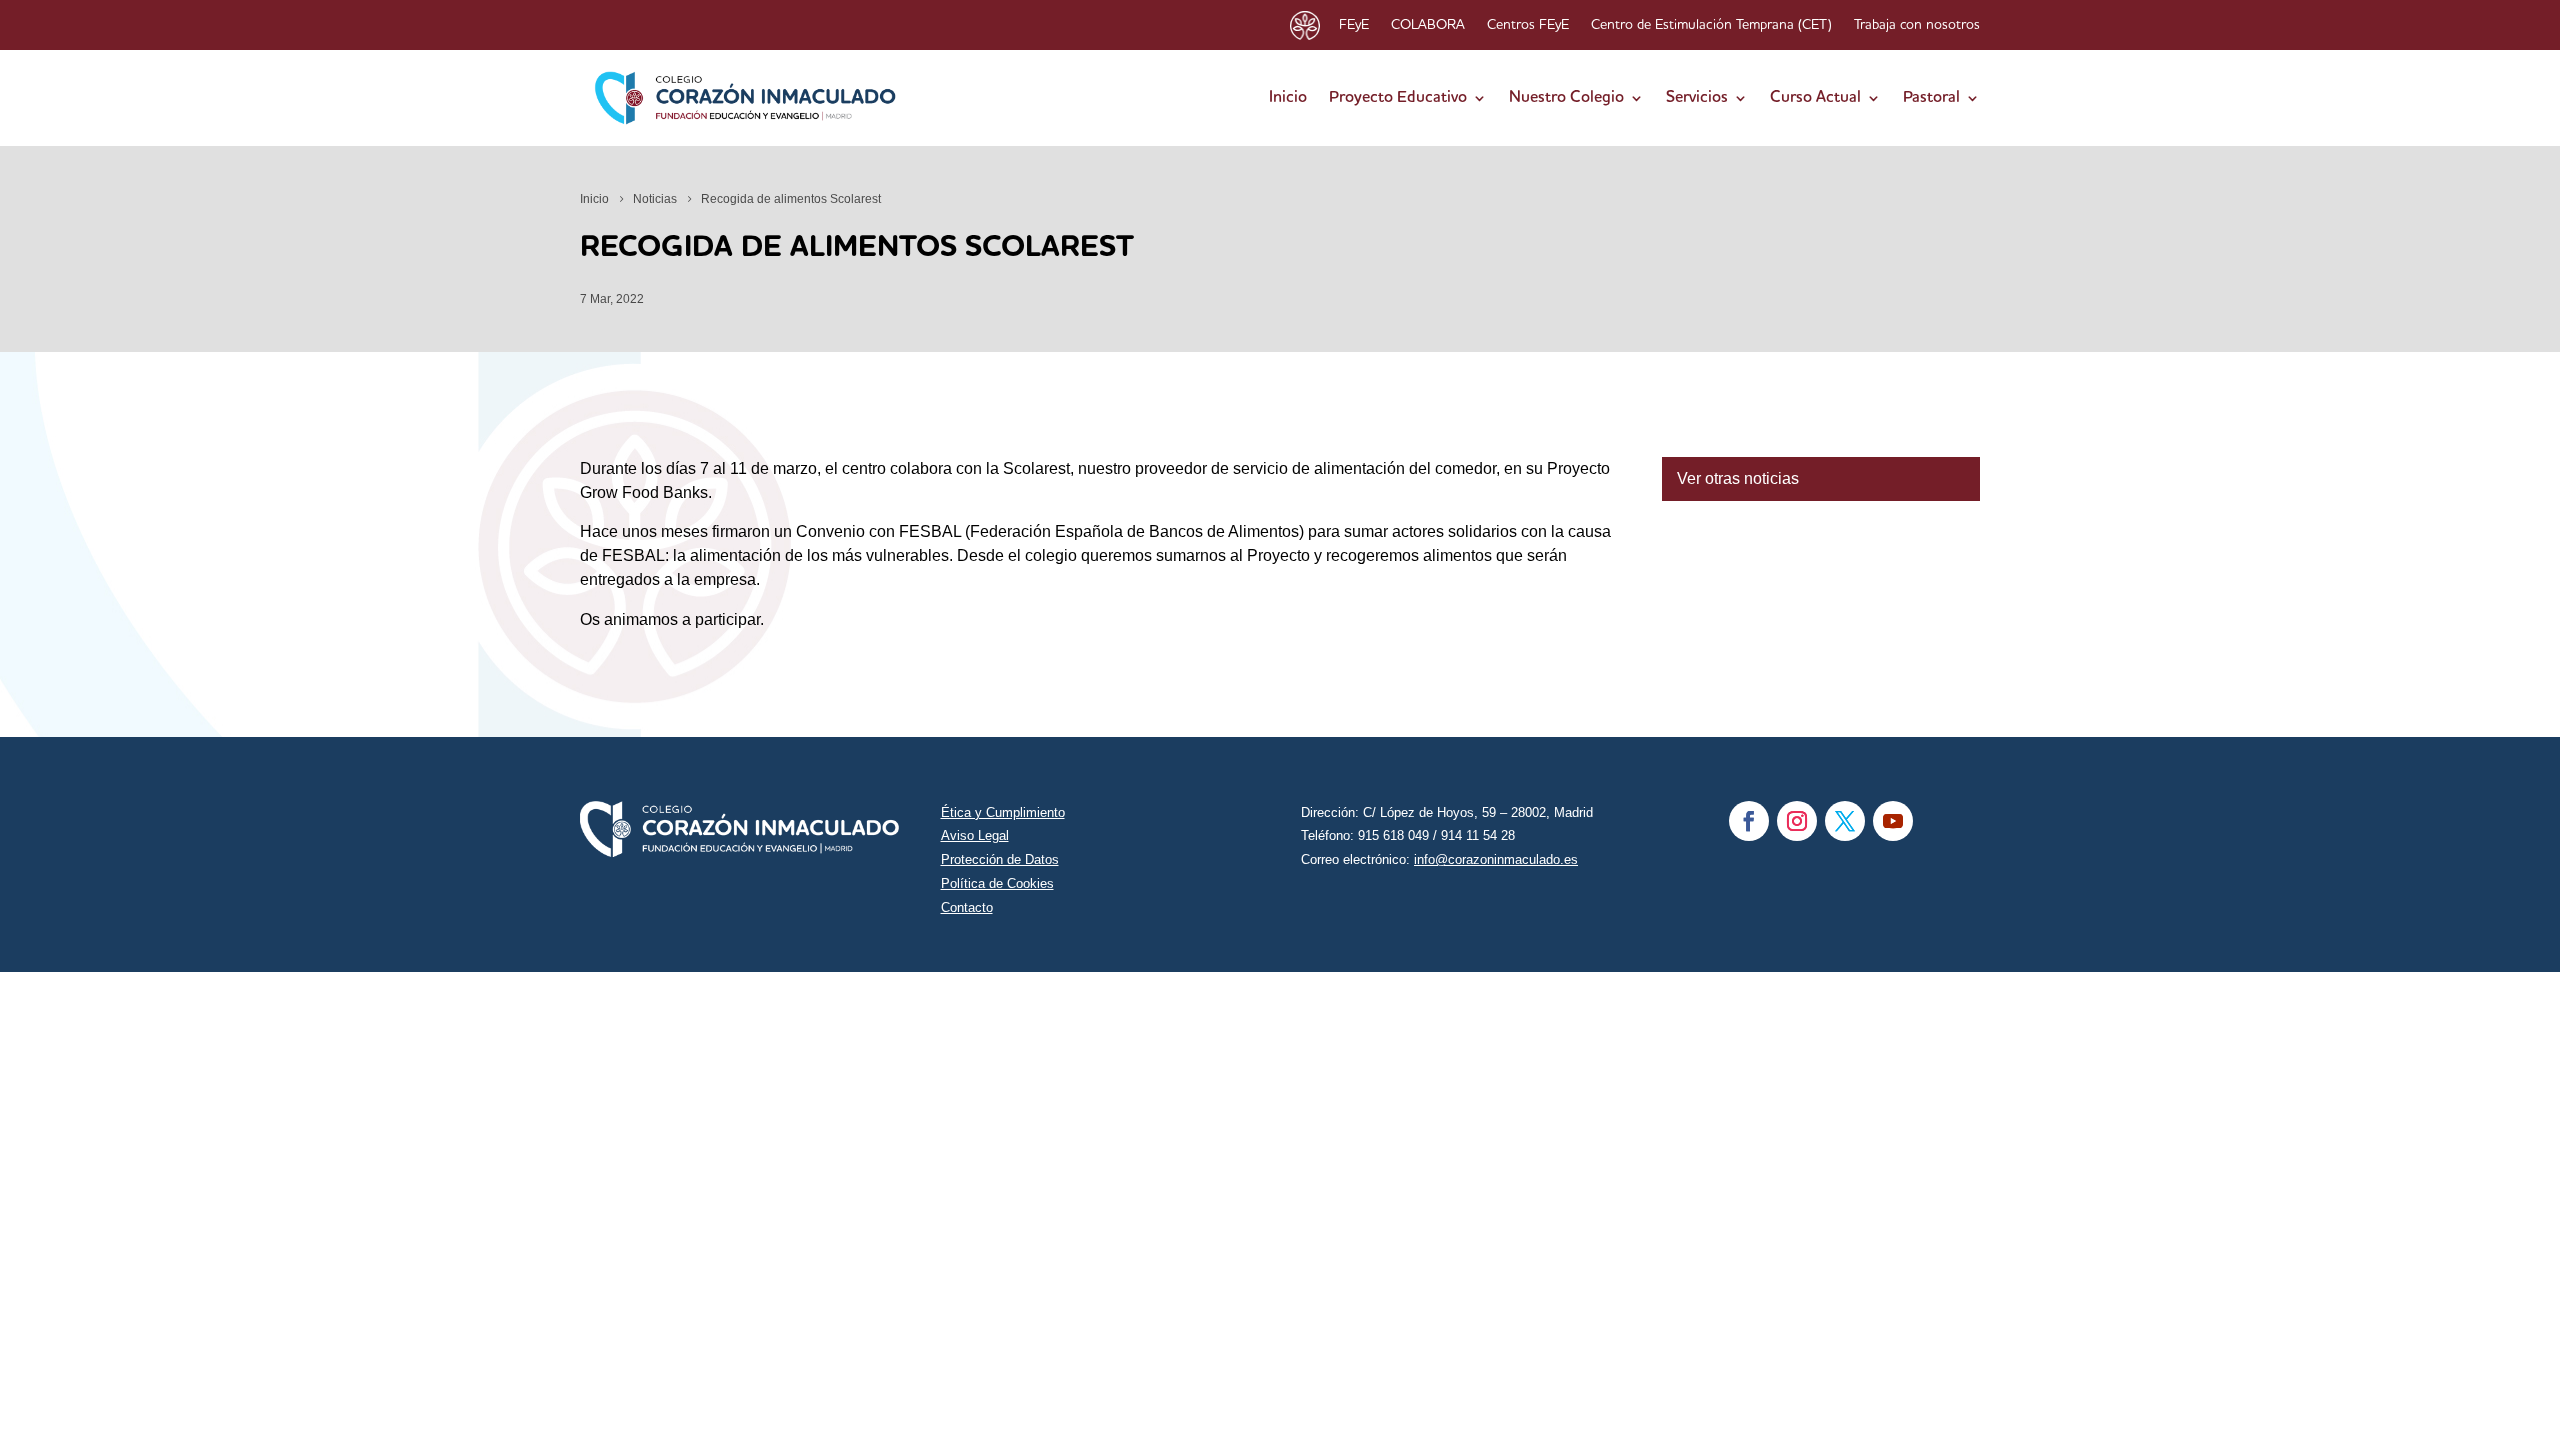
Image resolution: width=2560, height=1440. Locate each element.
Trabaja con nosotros (1917, 25)
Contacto (967, 907)
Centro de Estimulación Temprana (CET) (1711, 25)
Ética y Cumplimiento (1003, 812)
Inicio (1288, 98)
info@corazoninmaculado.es (1496, 859)
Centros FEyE (1528, 25)
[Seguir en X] (1845, 821)
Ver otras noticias (1738, 478)
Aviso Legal (975, 835)
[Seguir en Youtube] (1893, 821)
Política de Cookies (997, 883)
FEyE (1354, 25)
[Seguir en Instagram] (1797, 821)
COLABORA (1428, 25)
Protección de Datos (1000, 859)
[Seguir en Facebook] (1749, 821)
